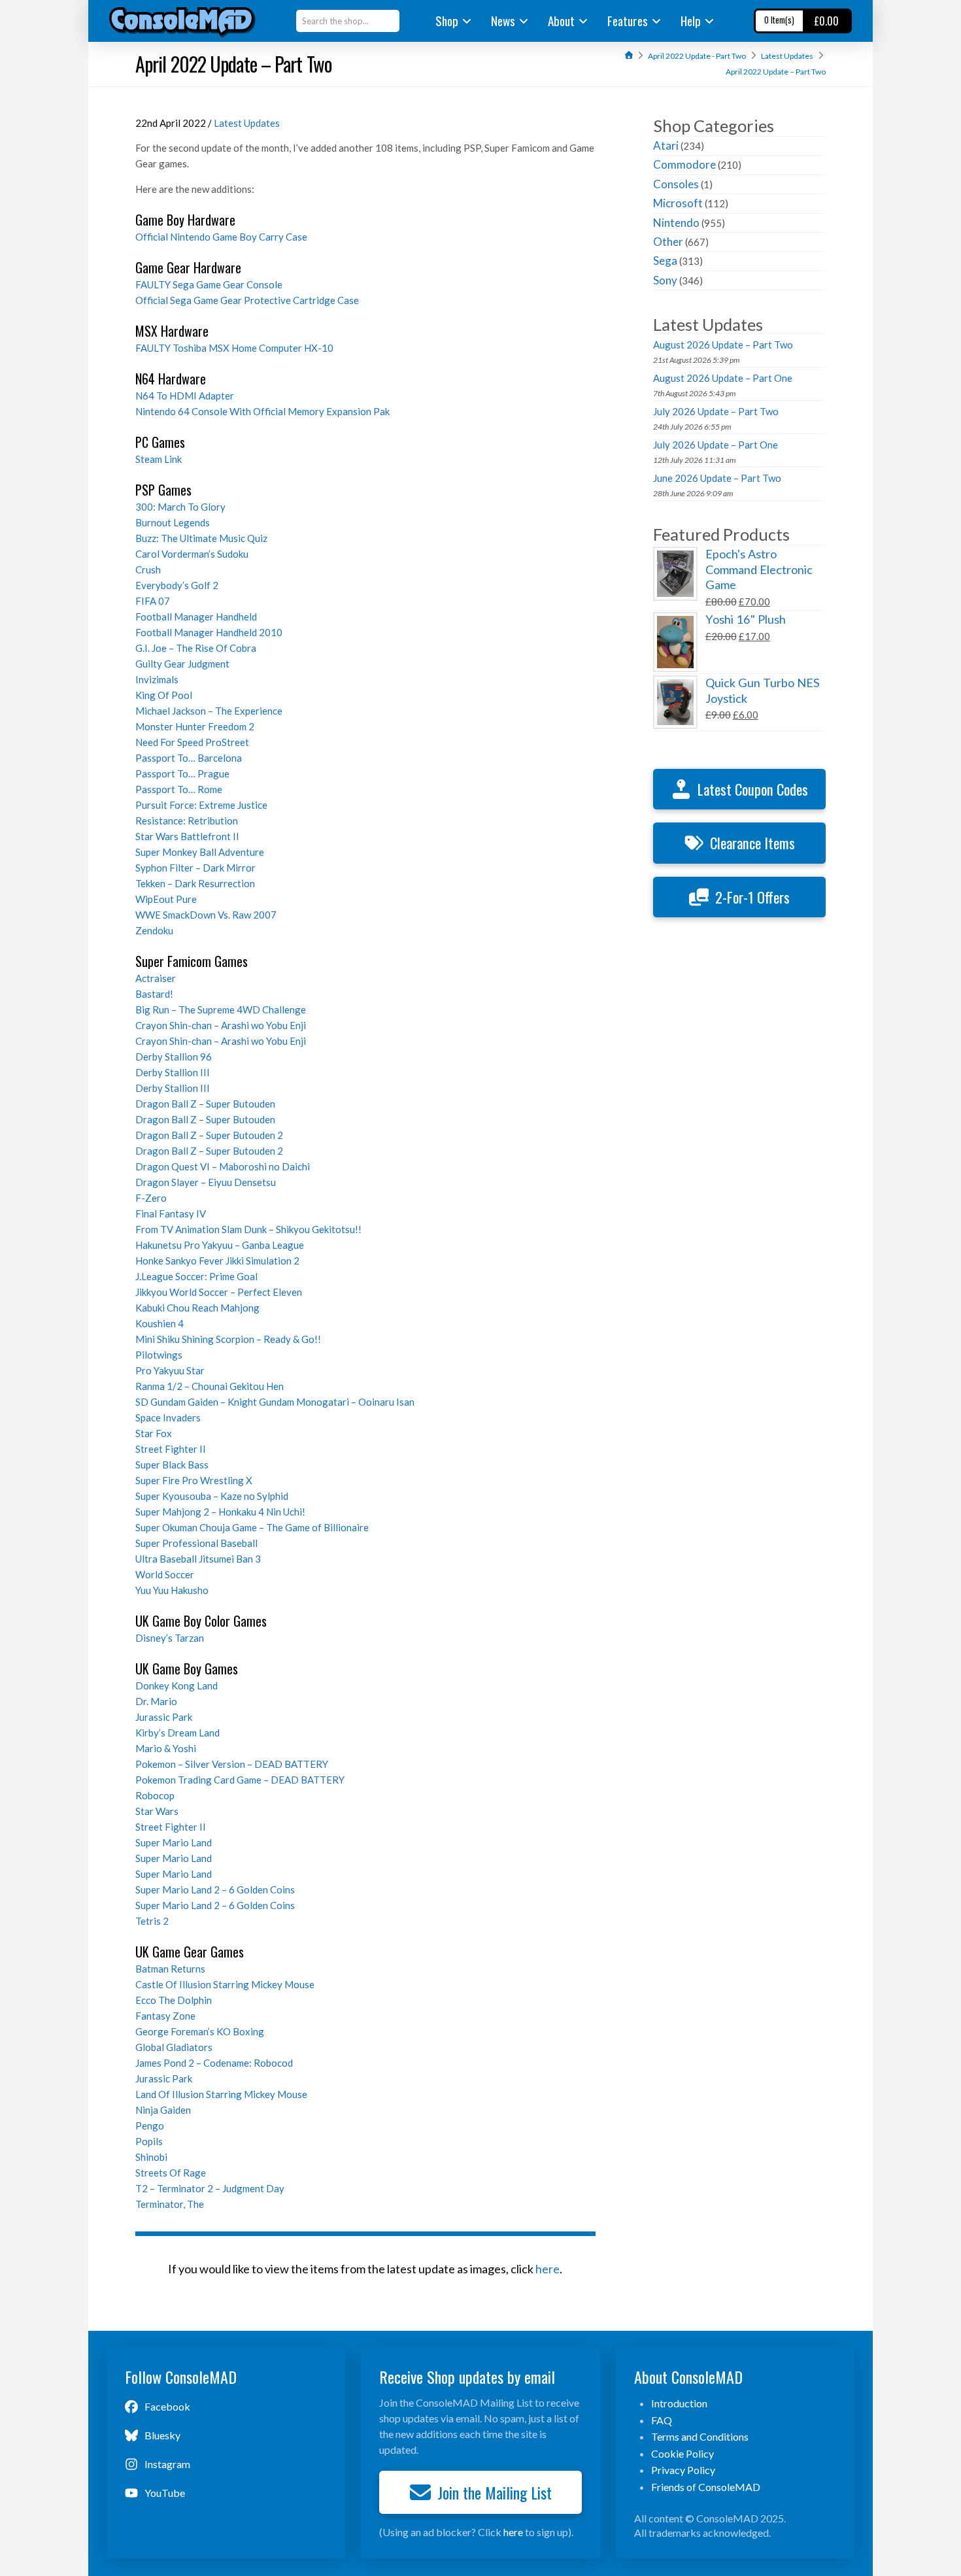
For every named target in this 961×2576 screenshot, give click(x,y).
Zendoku (154, 930)
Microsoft (678, 203)
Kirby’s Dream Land (177, 1733)
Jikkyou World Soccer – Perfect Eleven (219, 1292)
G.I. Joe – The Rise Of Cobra (196, 648)
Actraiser (156, 978)
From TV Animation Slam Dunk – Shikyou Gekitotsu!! (248, 1229)
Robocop (155, 1795)
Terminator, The (170, 2204)
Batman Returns (170, 1969)
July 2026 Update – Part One (716, 445)
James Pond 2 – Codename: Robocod (214, 2063)
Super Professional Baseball (196, 1543)
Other (668, 242)
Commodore (684, 164)
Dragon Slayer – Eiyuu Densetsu (206, 1182)
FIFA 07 (153, 601)
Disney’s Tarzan (170, 1638)
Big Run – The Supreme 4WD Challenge (221, 1009)
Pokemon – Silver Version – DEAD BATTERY (232, 1764)
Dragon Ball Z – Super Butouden (205, 1104)
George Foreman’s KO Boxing (200, 2031)
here (548, 2269)
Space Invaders (168, 1417)
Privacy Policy (683, 2470)
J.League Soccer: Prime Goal (196, 1276)
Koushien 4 (160, 1323)
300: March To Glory (180, 507)
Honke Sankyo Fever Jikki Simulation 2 (217, 1261)
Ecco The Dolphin (174, 2000)
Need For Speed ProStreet (192, 742)
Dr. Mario (156, 1701)
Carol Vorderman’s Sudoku (192, 554)
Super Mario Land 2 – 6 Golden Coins (215, 1890)
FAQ (662, 2420)
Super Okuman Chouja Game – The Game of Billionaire (252, 1527)
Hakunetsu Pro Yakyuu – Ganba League (220, 1245)
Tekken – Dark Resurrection (195, 883)
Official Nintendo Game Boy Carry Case (221, 237)
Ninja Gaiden (163, 2110)
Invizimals (157, 679)
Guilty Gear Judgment (182, 664)
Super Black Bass (172, 1465)
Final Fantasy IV (171, 1213)
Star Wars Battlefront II (187, 836)
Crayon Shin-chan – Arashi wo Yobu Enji (221, 1025)
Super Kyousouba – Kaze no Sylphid (212, 1496)
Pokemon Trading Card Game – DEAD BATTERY (240, 1780)
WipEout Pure (166, 899)
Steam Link (159, 459)
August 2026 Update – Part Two (723, 345)
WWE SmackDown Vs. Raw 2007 (206, 915)
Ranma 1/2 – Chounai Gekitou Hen (210, 1386)
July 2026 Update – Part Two (716, 411)
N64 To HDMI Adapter (185, 396)
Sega (665, 261)
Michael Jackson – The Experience (209, 711)
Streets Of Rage (171, 2173)
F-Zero (151, 1198)
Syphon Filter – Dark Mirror (195, 868)
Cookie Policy (683, 2453)
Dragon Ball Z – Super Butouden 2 (209, 1135)
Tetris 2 (152, 1921)
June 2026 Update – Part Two (717, 478)
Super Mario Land (174, 1842)
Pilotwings (159, 1355)
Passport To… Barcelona (189, 758)
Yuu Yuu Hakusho (172, 1590)
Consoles (676, 184)
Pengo (150, 2126)
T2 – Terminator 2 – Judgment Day (210, 2188)
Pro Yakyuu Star (170, 1370)
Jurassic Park (164, 1717)
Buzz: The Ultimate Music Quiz (201, 538)
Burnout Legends (173, 522)
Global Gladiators (174, 2047)
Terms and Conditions (700, 2436)
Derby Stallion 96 (174, 1057)
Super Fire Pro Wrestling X (194, 1480)
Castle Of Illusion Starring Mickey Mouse (225, 1984)
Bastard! (154, 994)
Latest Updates (247, 123)
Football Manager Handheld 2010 (209, 632)
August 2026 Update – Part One (723, 378)
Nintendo (676, 223)
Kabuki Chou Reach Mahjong (197, 1308)
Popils (149, 2141)
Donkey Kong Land (177, 1686)
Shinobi (151, 2157)
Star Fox (154, 1433)
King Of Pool (164, 695)
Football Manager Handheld (196, 617)
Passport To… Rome (179, 789)
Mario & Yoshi (166, 1748)
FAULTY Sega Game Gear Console (209, 284)
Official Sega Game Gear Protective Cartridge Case (247, 300)
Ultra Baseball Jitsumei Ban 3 (198, 1559)
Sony (665, 280)
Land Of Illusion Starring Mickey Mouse (221, 2094)
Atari (666, 145)
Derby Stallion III (173, 1072)
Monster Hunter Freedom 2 (195, 726)
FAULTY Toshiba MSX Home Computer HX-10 (234, 348)
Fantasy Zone (165, 2016)
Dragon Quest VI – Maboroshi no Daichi (223, 1166)
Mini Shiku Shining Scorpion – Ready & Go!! (228, 1339)
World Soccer (165, 1574)
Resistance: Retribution (187, 821)
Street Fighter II (171, 1449)
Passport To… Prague (182, 773)
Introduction (679, 2403)
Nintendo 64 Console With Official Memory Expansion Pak (262, 411)
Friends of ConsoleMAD (706, 2487)
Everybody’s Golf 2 (177, 585)
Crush (148, 569)
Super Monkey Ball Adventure (200, 852)
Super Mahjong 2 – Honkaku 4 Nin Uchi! (220, 1512)
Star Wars (157, 1811)
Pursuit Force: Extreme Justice (201, 805)
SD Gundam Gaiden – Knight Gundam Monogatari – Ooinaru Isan (275, 1402)
